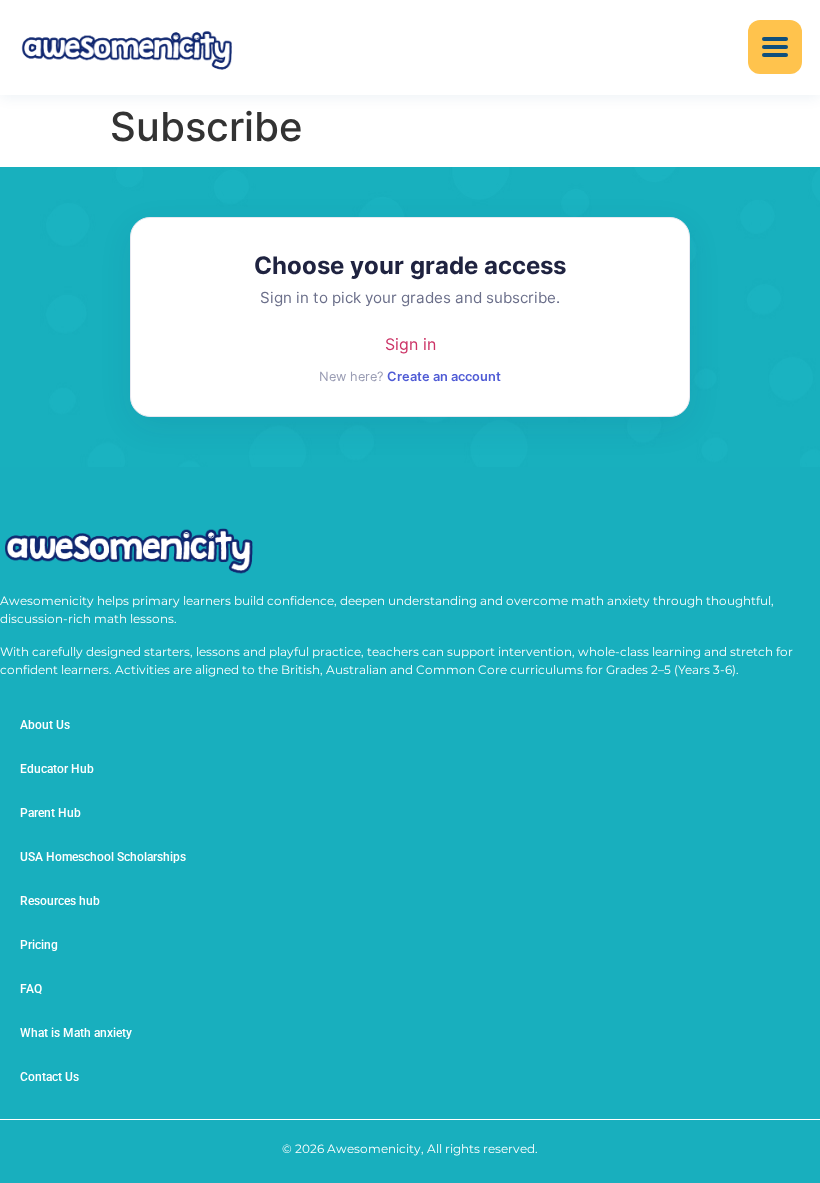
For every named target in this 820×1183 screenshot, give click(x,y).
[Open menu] (775, 47)
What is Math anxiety (76, 1033)
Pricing (39, 945)
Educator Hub (57, 769)
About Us (45, 725)
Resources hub (60, 901)
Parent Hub (50, 813)
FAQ (31, 989)
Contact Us (49, 1077)
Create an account (444, 376)
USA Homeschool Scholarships (103, 857)
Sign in (410, 344)
